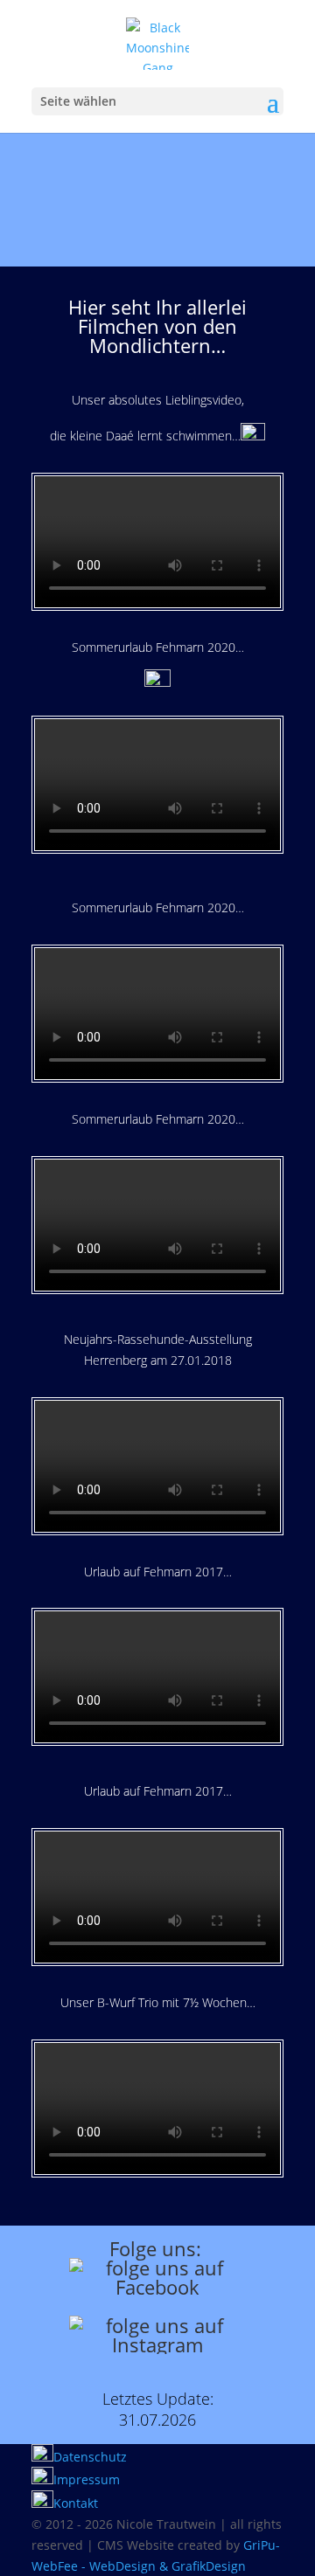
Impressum (87, 2479)
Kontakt (76, 2503)
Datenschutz (90, 2457)
